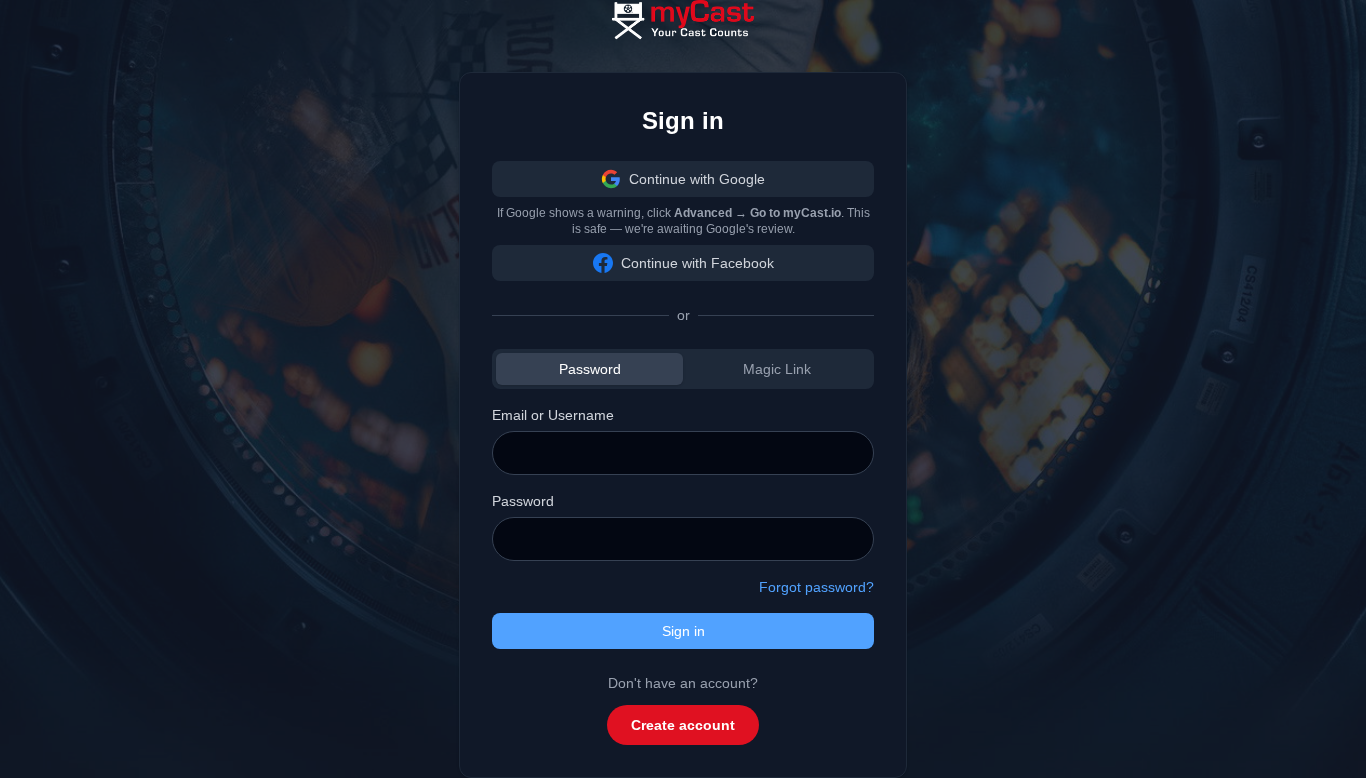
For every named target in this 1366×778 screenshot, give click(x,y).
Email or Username (553, 415)
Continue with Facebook (697, 263)
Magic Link (777, 369)
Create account (683, 725)
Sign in (683, 631)
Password (590, 369)
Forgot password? (816, 587)
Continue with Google (697, 179)
